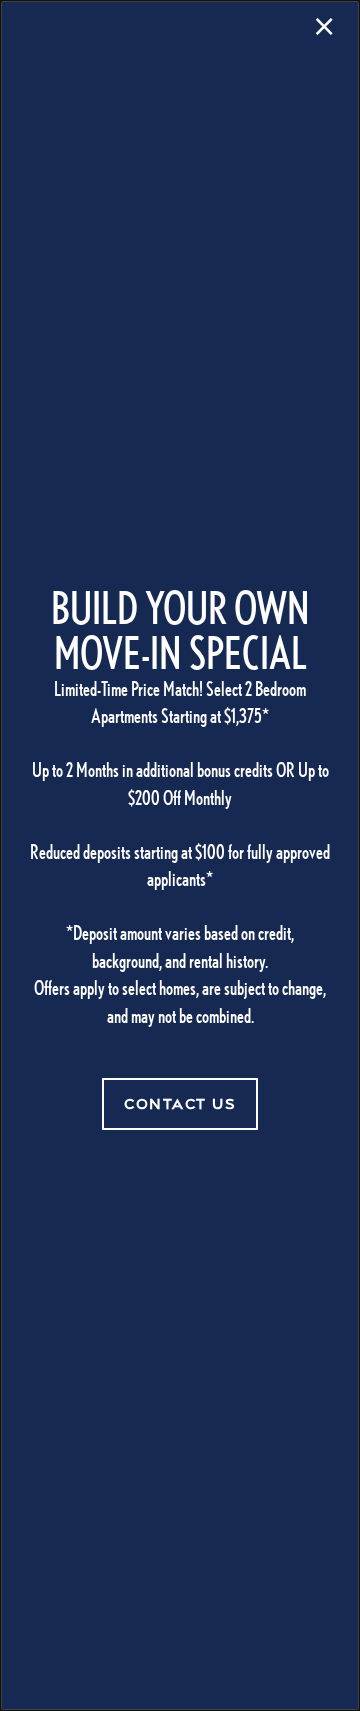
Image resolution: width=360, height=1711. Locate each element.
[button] (180, 1104)
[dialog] (180, 855)
